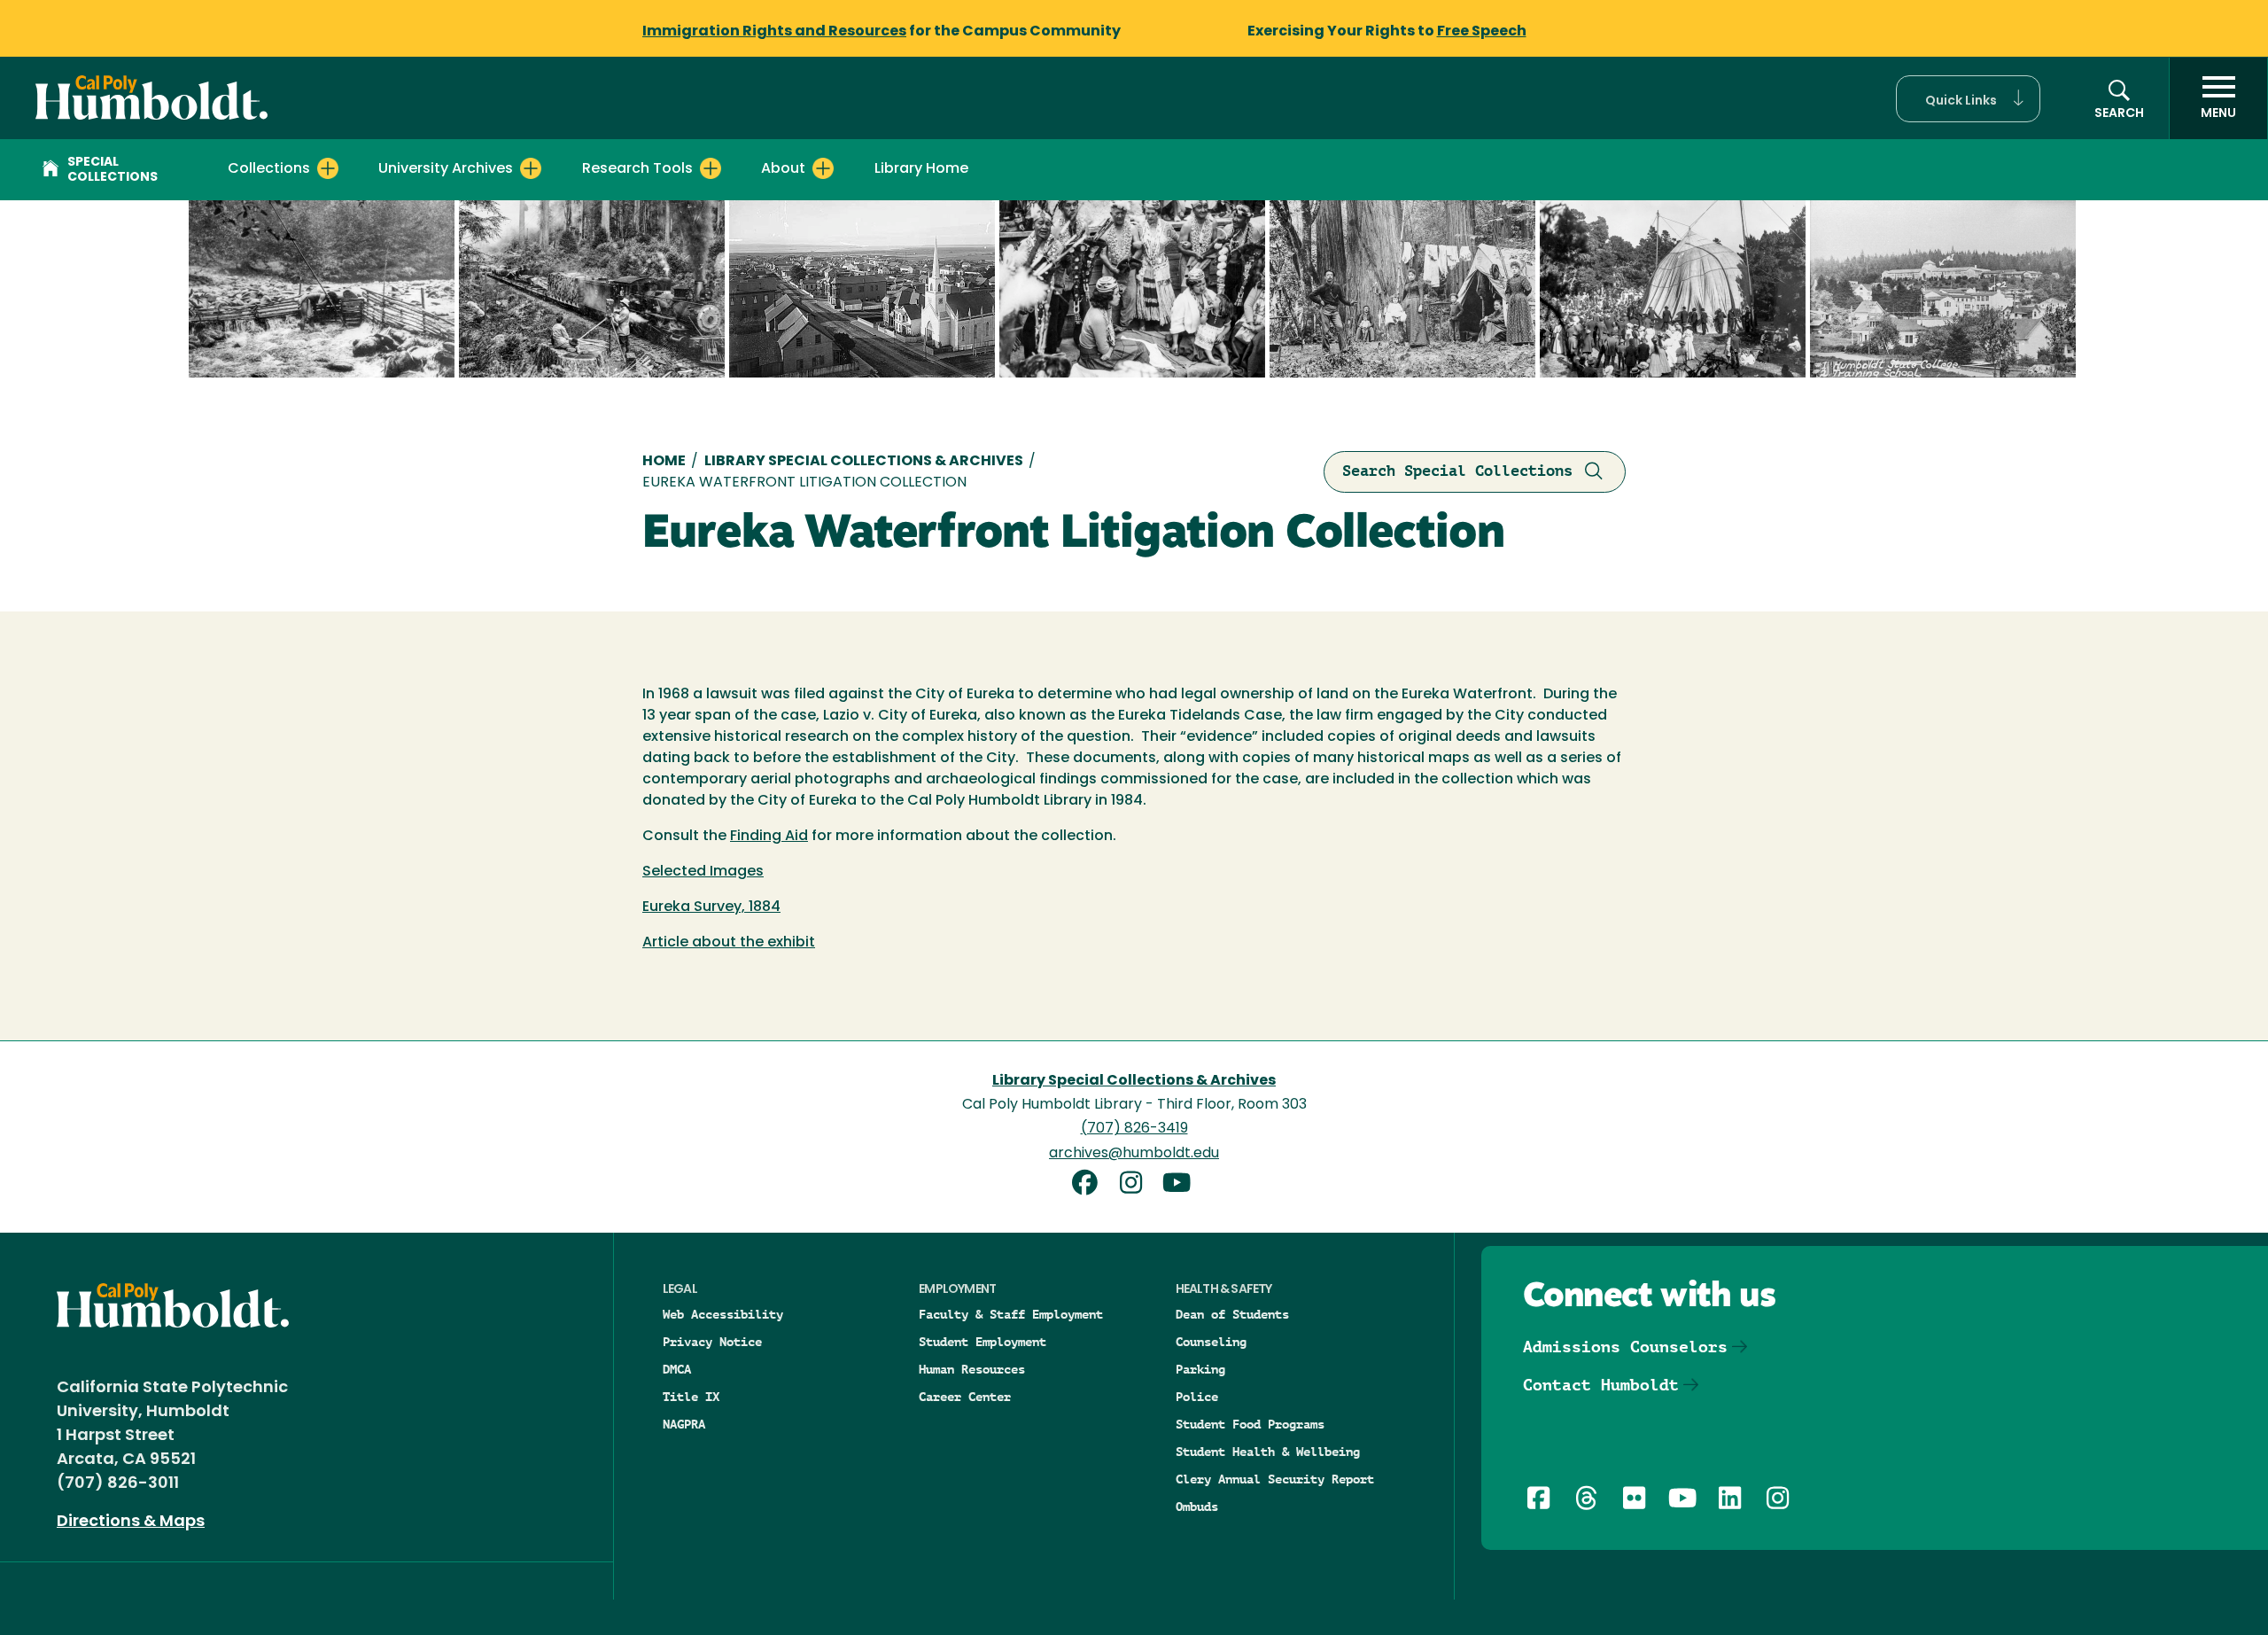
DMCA (677, 1369)
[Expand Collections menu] (328, 168)
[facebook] (1091, 1185)
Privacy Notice (712, 1342)
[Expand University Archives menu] (531, 168)
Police (1197, 1397)
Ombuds (1197, 1507)
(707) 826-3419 (1134, 1129)
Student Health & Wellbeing (1268, 1452)
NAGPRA (684, 1424)
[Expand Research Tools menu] (711, 168)
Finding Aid (769, 837)
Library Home (921, 169)
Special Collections (113, 170)
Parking (1200, 1369)
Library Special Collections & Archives (864, 462)
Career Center (965, 1397)
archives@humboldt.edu (1134, 1154)
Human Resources (972, 1369)
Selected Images (703, 872)
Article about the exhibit (729, 943)
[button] (1968, 99)
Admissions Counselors (1625, 1347)
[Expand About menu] (823, 168)
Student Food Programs (1250, 1424)
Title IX (691, 1397)
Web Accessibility (723, 1314)
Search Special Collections (1457, 471)
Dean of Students (1232, 1314)
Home (664, 462)
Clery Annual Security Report (1275, 1479)
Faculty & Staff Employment (1011, 1314)
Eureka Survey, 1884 (711, 907)
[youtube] (1180, 1185)
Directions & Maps (131, 1522)
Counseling (1211, 1342)
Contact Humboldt (1601, 1385)
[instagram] (1138, 1185)
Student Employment (983, 1342)
